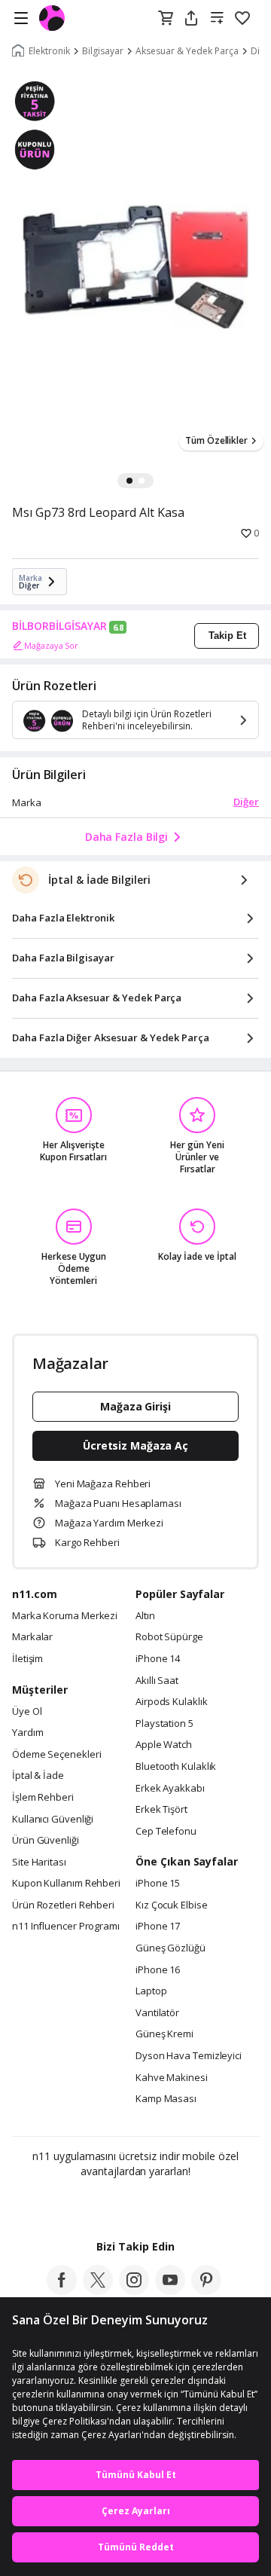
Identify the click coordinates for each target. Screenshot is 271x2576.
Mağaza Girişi (135, 1406)
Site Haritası (39, 1862)
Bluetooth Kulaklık (176, 1767)
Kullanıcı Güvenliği (53, 1820)
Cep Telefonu (166, 1832)
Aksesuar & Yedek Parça (187, 51)
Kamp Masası (166, 2099)
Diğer (246, 802)
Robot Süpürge (169, 1637)
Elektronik (49, 51)
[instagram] (134, 2290)
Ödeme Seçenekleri (56, 1755)
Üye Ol (27, 1712)
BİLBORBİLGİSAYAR (59, 626)
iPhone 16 (158, 1970)
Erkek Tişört (161, 1810)
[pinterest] (206, 2290)
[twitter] (98, 2290)
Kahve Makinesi (172, 2078)
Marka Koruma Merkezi (65, 1616)
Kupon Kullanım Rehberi (66, 1884)
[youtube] (170, 2290)
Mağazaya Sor (51, 645)
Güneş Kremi (164, 2034)
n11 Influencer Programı (66, 1927)
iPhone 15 (158, 1884)
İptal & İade (38, 1776)
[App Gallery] (177, 2204)
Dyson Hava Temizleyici (189, 2056)
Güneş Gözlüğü (171, 1948)
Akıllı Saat (157, 1681)
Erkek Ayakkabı (170, 1789)
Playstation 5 (164, 1724)
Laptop (151, 1991)
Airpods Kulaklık (172, 1702)
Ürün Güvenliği (46, 1841)
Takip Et (227, 636)
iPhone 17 (158, 1927)
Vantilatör (157, 2013)
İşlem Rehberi (43, 1798)
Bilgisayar (103, 51)
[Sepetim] (166, 19)
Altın (145, 1616)
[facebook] (62, 2290)
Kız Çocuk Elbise (172, 1905)
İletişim (27, 1659)
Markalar (32, 1637)
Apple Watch (164, 1745)
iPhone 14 (158, 1659)
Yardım (27, 1733)
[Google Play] (90, 2204)
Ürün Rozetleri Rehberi (63, 1905)
